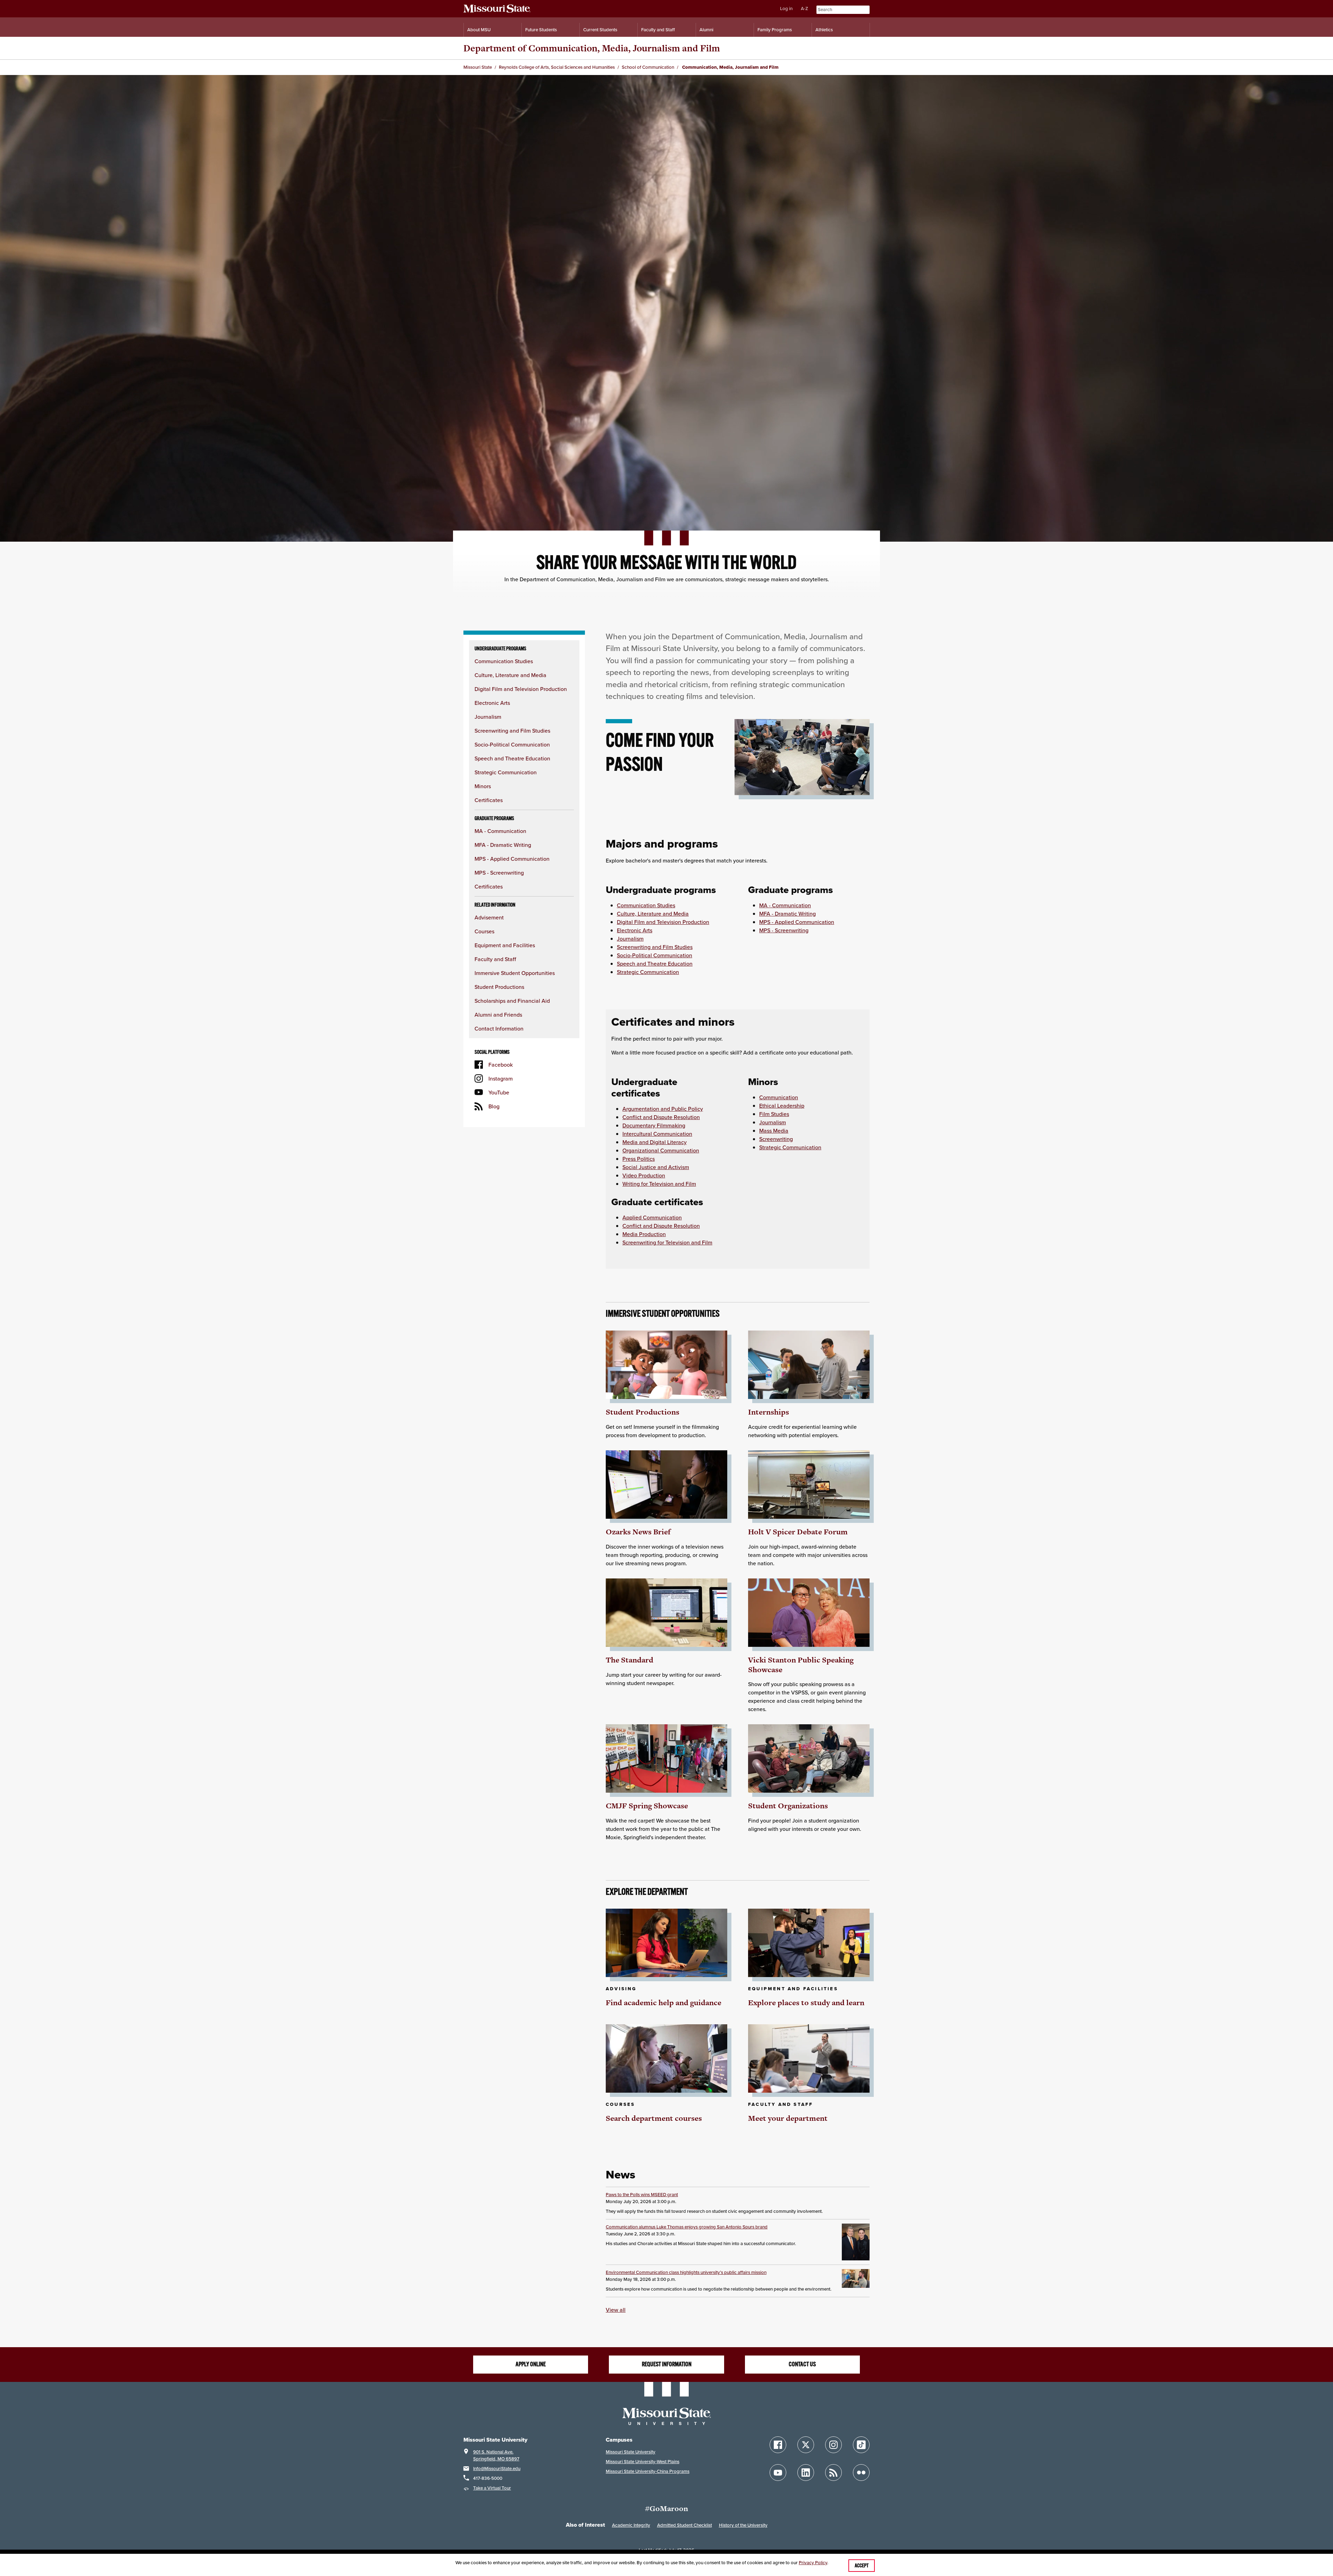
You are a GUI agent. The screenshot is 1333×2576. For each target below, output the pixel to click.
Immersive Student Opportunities (515, 973)
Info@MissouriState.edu (497, 2469)
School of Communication (648, 67)
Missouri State (478, 67)
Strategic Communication (506, 772)
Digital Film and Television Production (521, 689)
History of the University (743, 2525)
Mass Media (774, 1131)
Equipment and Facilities (505, 945)
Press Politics (639, 1159)
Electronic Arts (492, 703)
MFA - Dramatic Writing (503, 845)
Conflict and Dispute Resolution (661, 1117)
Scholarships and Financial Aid (512, 1001)
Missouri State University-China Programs (648, 2471)
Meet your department (788, 2118)
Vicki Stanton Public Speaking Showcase (801, 1665)
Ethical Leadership (782, 1106)
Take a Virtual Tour (492, 2488)
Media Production (644, 1234)
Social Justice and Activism (656, 1167)
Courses (484, 931)
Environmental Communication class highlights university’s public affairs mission (686, 2272)
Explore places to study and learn (806, 2003)
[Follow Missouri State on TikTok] (861, 2445)
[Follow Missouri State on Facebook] (778, 2445)
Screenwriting (776, 1139)
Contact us (802, 2364)
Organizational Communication (661, 1150)
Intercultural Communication (657, 1134)
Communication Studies (504, 661)
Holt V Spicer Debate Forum (798, 1532)
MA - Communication (500, 831)
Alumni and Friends (498, 1015)
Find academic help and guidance (664, 2003)
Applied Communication (652, 1217)
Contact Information (499, 1028)
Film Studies (774, 1114)
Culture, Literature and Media (510, 675)
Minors (483, 786)
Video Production (644, 1175)
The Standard (630, 1660)
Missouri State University (631, 2452)
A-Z (804, 9)
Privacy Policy (813, 2563)
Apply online (531, 2364)
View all (616, 2310)
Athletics (824, 30)
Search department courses (654, 2118)
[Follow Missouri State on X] (806, 2445)
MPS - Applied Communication (512, 859)
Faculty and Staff (658, 30)
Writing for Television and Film (659, 1184)
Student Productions (499, 987)
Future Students (541, 30)
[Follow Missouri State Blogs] (833, 2473)
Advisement (489, 917)
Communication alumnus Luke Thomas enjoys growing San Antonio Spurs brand (687, 2227)
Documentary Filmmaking (654, 1125)
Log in (786, 9)
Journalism (488, 717)
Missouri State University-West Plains (643, 2462)
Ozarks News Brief (638, 1532)
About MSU (479, 30)
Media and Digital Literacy (655, 1142)
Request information (667, 2364)
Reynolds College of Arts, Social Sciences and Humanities (557, 67)
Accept (862, 2566)
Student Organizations (788, 1806)
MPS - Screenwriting (499, 873)
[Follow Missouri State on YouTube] (778, 2473)
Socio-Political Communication (512, 744)
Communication (779, 1097)
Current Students (600, 30)
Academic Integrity (631, 2525)
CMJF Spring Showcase (647, 1806)
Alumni (706, 30)
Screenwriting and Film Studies (512, 731)
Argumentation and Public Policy (663, 1109)
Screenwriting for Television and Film (667, 1242)
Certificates (489, 800)
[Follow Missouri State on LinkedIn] (806, 2473)
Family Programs (775, 30)
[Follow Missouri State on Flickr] (861, 2473)
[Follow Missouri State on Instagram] (833, 2445)
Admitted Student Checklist (685, 2525)
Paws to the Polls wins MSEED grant (642, 2195)
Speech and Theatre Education (512, 758)
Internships (769, 1412)
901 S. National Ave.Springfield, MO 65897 (496, 2455)
